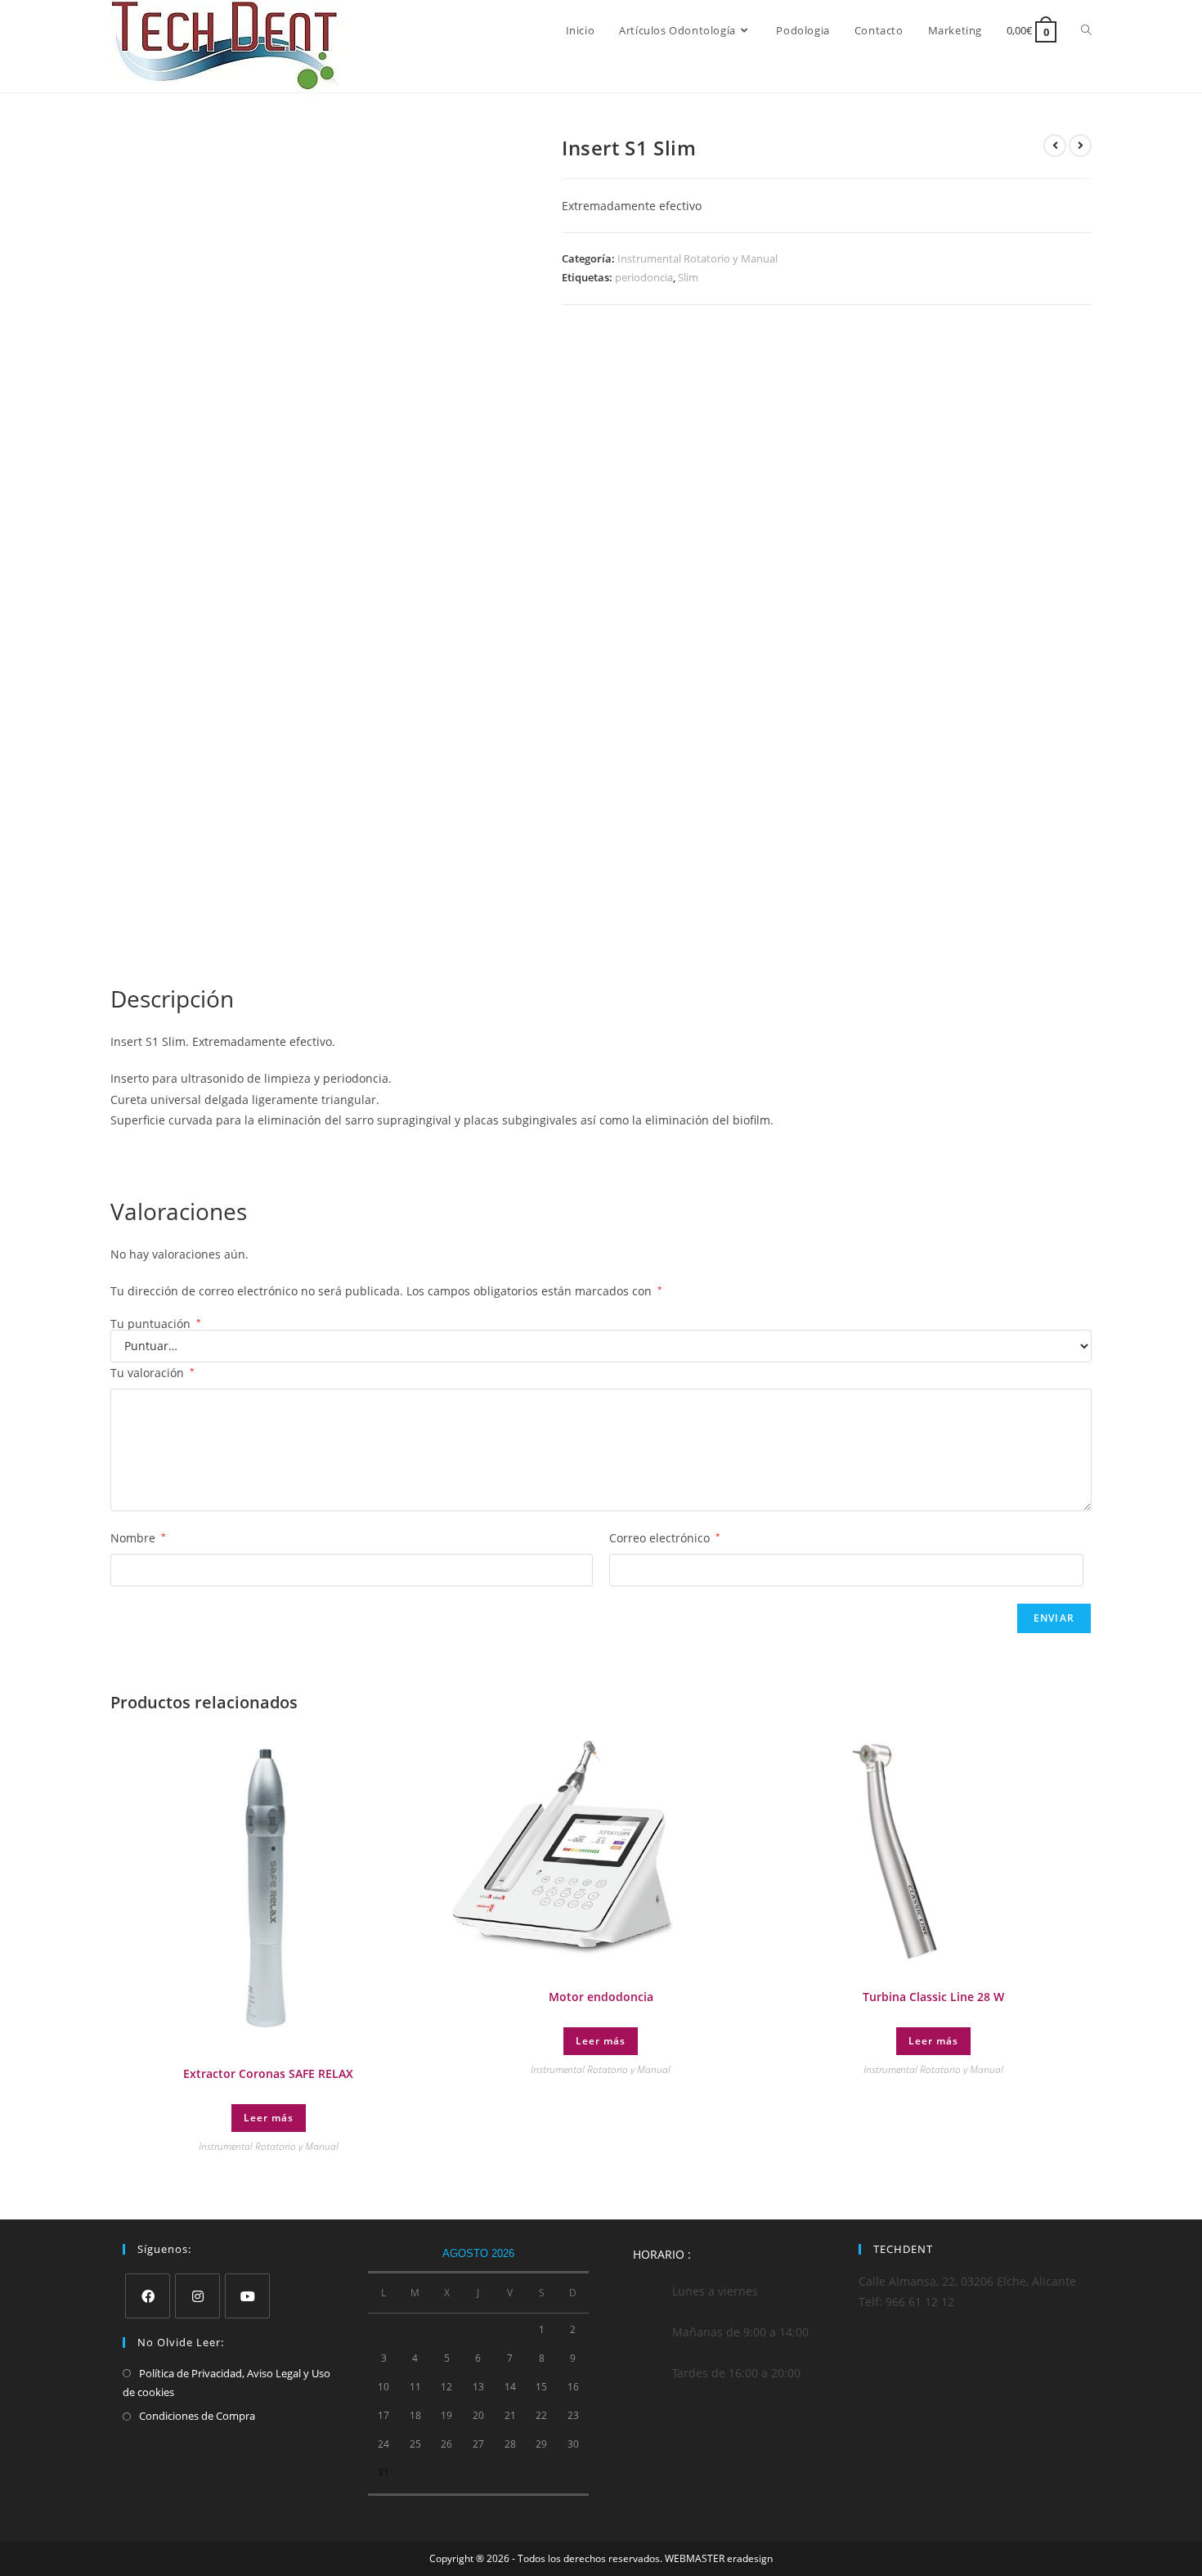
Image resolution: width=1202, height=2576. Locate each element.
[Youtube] (247, 2296)
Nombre (138, 1538)
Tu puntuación (156, 1324)
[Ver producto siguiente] (1080, 146)
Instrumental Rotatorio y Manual (697, 258)
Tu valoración (152, 1373)
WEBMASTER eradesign (719, 2558)
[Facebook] (148, 2296)
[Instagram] (197, 2296)
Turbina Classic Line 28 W (933, 1997)
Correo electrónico (665, 1538)
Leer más (269, 2118)
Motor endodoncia (601, 1997)
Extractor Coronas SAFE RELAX (268, 2073)
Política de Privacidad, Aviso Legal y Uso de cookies (226, 2383)
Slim (688, 277)
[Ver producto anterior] (1055, 146)
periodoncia (644, 277)
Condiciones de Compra (197, 2416)
